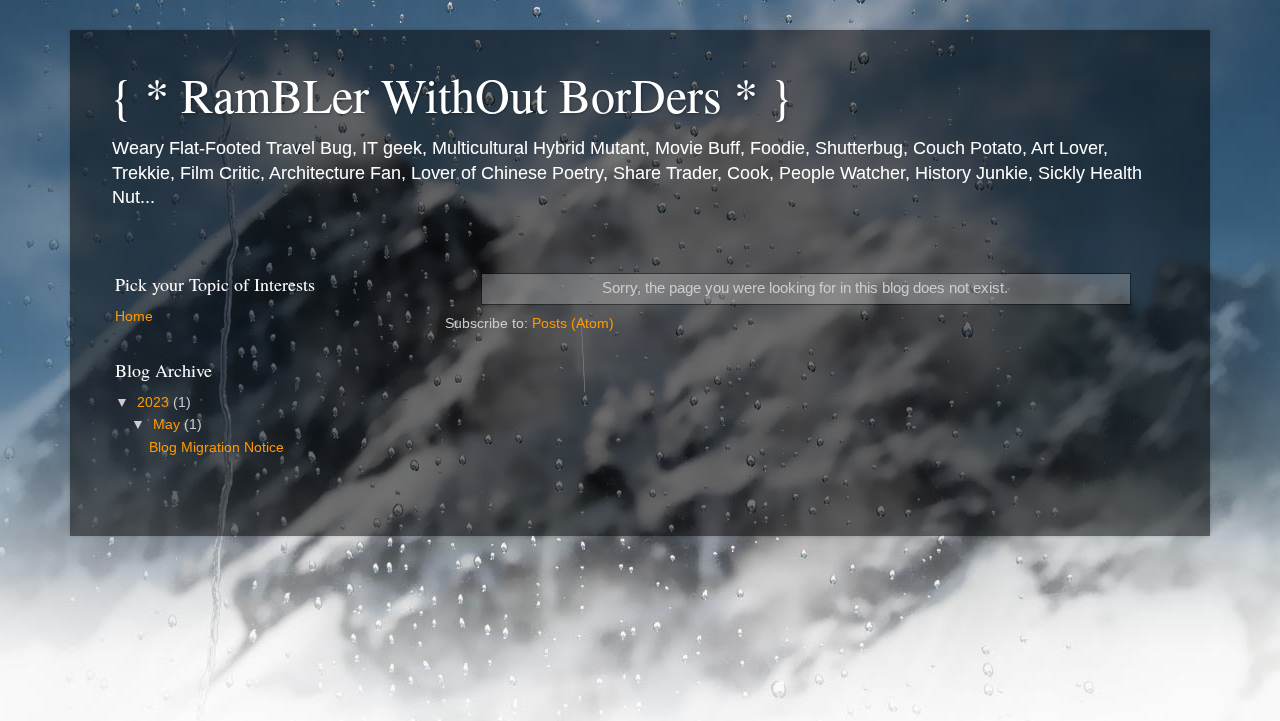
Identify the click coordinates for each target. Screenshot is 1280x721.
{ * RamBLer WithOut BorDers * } (451, 94)
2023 (155, 402)
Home (134, 316)
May (168, 424)
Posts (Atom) (573, 323)
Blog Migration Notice (216, 447)
